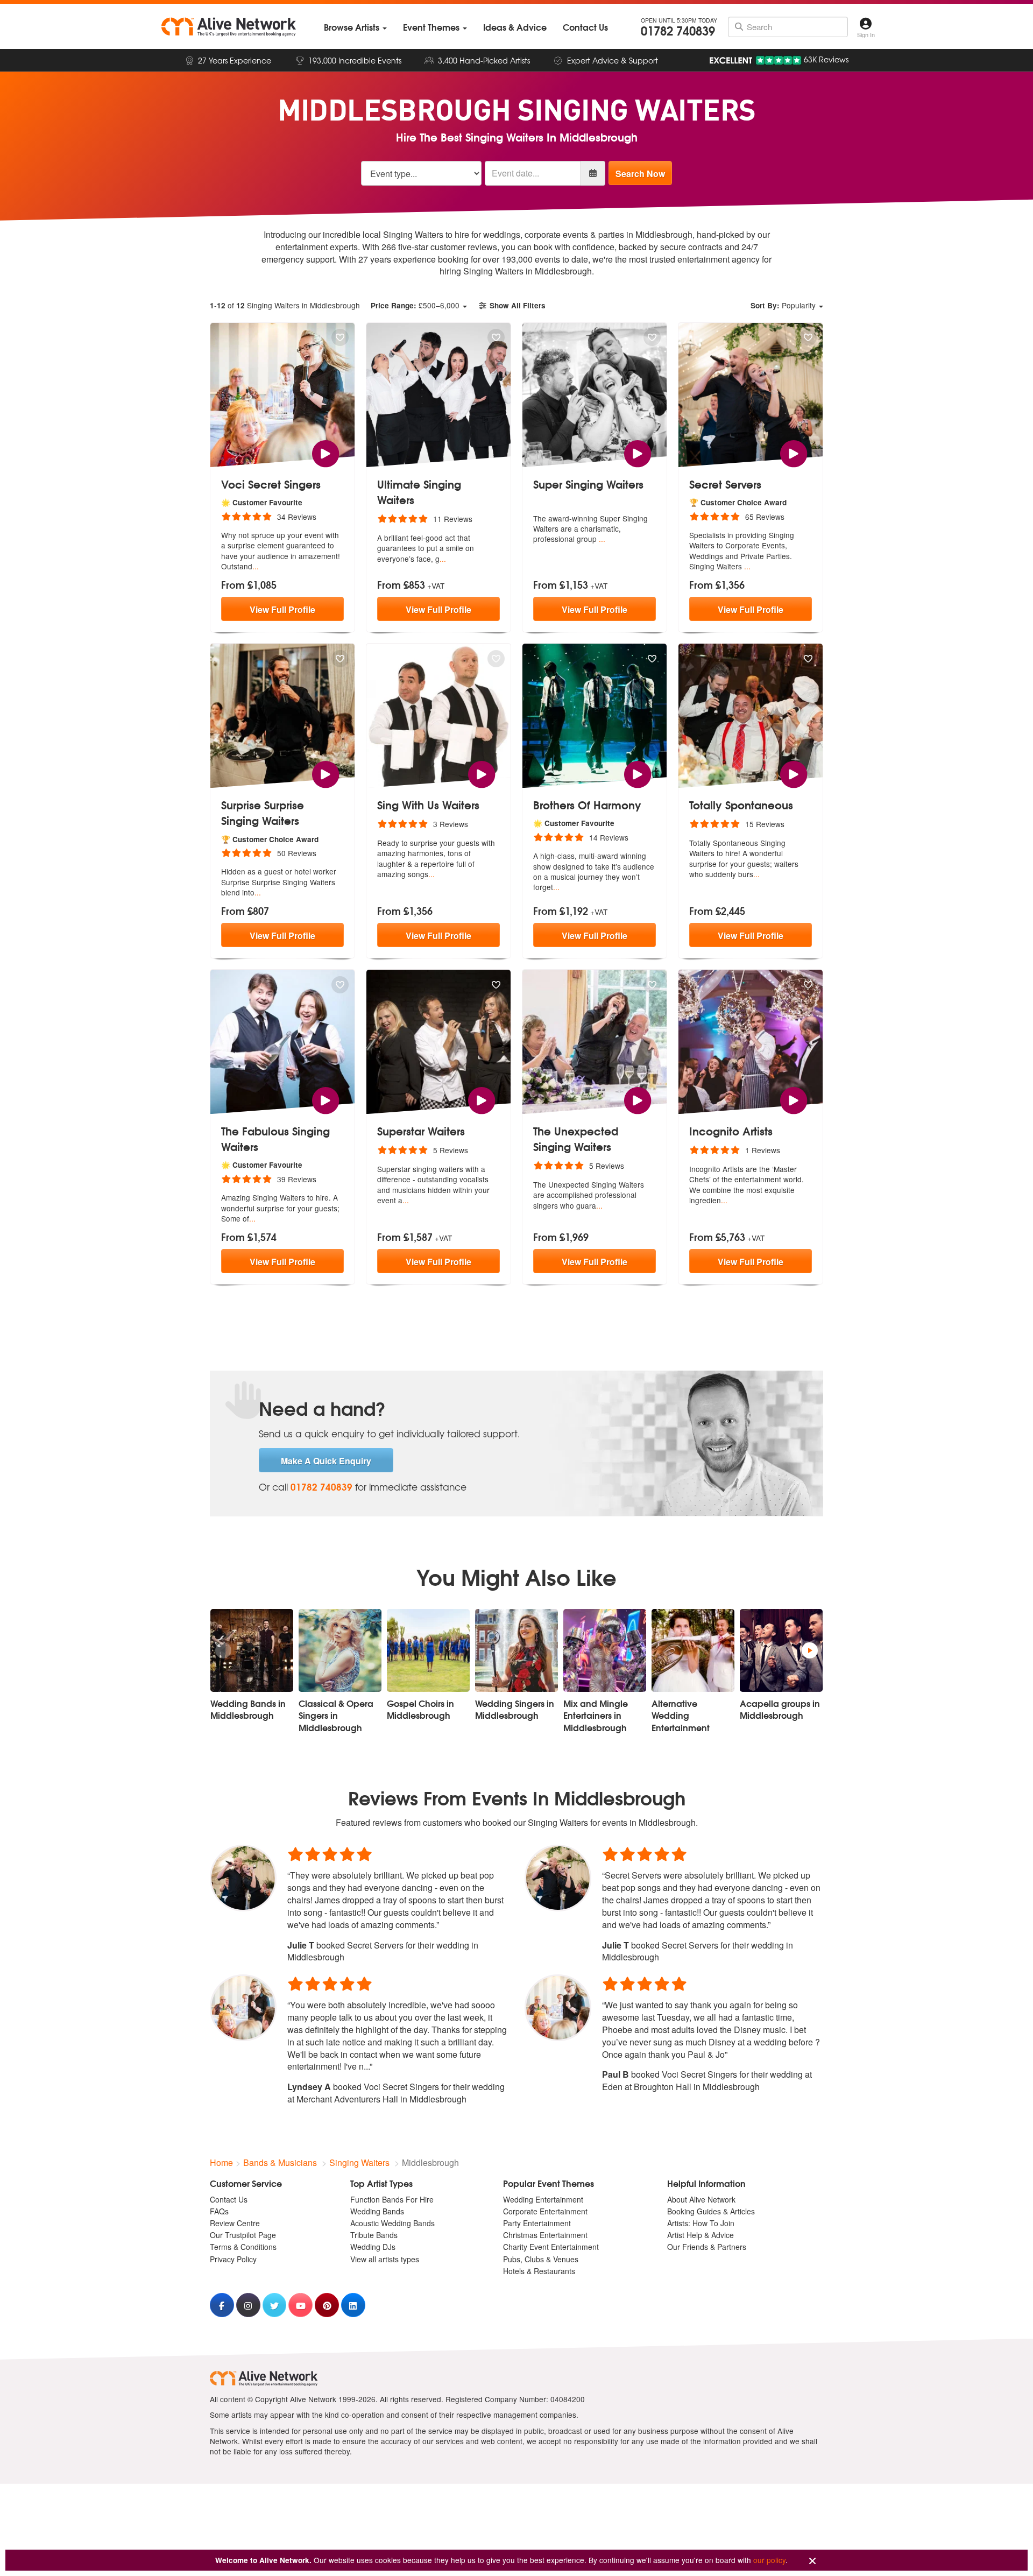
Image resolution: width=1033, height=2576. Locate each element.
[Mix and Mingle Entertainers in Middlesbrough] (605, 1650)
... (256, 566)
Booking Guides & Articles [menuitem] (711, 2211)
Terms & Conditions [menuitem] (243, 2247)
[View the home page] (229, 27)
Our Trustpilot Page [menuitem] (243, 2235)
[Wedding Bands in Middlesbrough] (252, 1650)
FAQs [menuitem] (219, 2211)
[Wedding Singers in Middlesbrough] (516, 1650)
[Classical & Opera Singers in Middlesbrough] (340, 1650)
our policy (769, 2560)
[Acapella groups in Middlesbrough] (781, 1650)
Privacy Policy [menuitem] (233, 2259)
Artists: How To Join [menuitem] (701, 2223)
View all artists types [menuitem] (385, 2259)
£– (415, 305)
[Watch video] (325, 452)
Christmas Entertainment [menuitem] (545, 2235)
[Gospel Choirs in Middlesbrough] (428, 1650)
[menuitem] (355, 27)
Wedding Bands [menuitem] (377, 2211)
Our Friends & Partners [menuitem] (707, 2247)
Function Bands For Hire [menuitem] (392, 2199)
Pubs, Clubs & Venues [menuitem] (541, 2259)
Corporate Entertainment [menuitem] (545, 2211)
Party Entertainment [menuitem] (537, 2223)
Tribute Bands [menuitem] (374, 2235)
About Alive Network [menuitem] (701, 2199)
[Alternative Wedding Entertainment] (693, 1650)
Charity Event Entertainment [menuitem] (551, 2247)
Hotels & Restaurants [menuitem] (539, 2271)
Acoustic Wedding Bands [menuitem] (392, 2223)
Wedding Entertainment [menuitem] (543, 2199)
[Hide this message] (812, 2561)
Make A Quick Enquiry (326, 1461)
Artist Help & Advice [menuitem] (701, 2235)
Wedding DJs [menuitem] (373, 2247)
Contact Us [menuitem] (229, 2199)
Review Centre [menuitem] (235, 2223)
